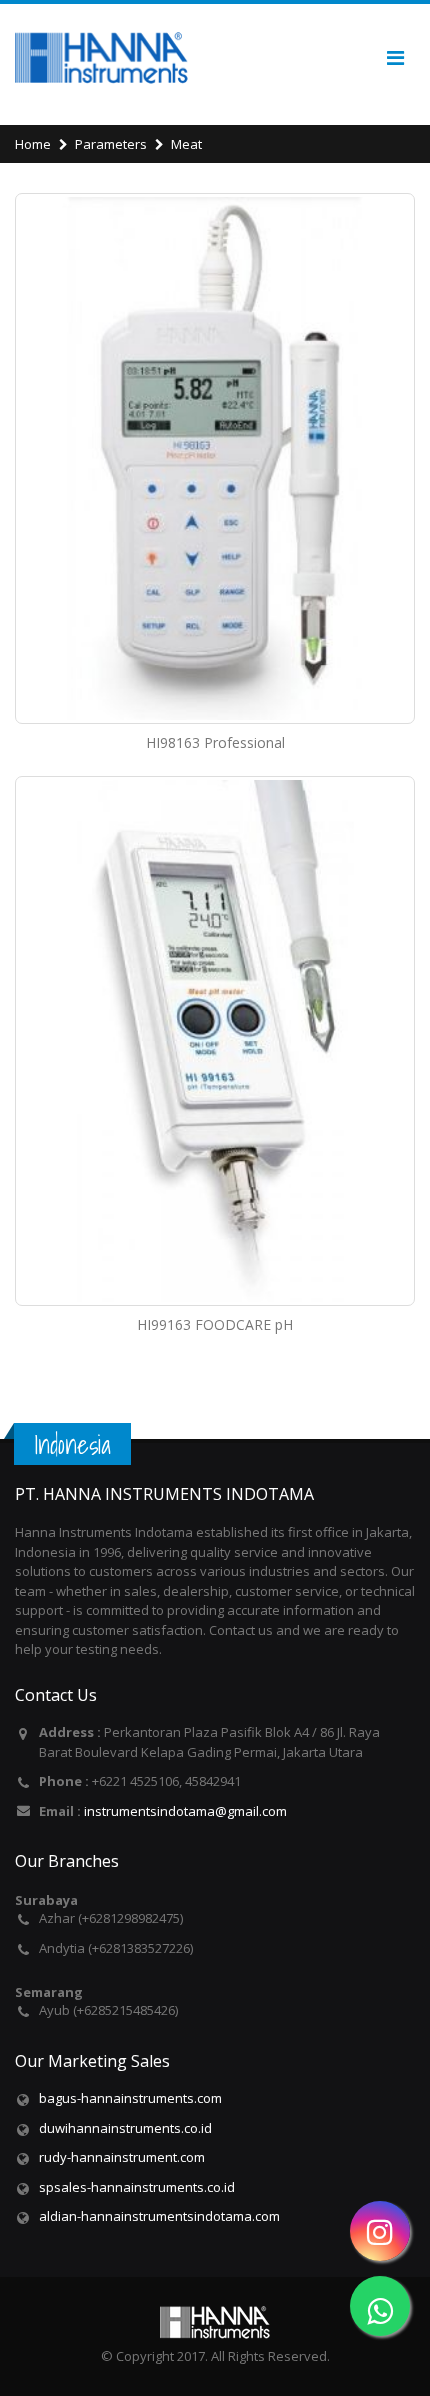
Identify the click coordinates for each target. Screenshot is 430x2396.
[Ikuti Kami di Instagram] (380, 2231)
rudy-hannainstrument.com (122, 2157)
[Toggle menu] (395, 58)
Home (33, 144)
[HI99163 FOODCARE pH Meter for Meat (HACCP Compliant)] (215, 1041)
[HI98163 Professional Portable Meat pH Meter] (215, 458)
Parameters (111, 144)
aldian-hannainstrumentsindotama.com (159, 2216)
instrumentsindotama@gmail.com (185, 1811)
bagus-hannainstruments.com (130, 2098)
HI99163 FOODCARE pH (215, 1324)
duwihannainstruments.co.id (125, 2128)
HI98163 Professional (215, 742)
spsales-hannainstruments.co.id (137, 2187)
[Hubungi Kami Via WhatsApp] (380, 2306)
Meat (186, 144)
